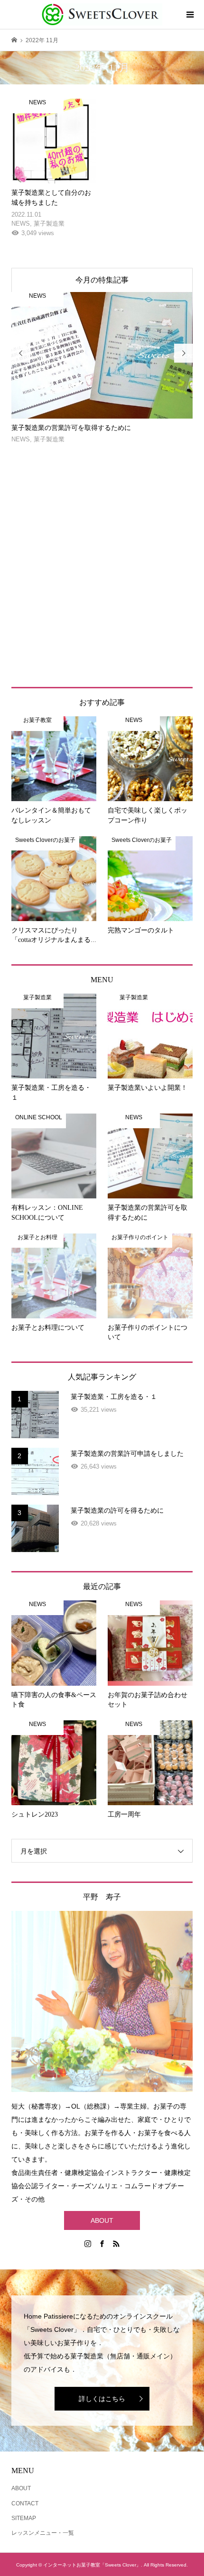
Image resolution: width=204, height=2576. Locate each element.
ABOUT (102, 2220)
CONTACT (25, 2503)
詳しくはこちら (102, 2399)
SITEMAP (24, 2518)
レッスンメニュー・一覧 (43, 2533)
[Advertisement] (102, 566)
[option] (102, 368)
